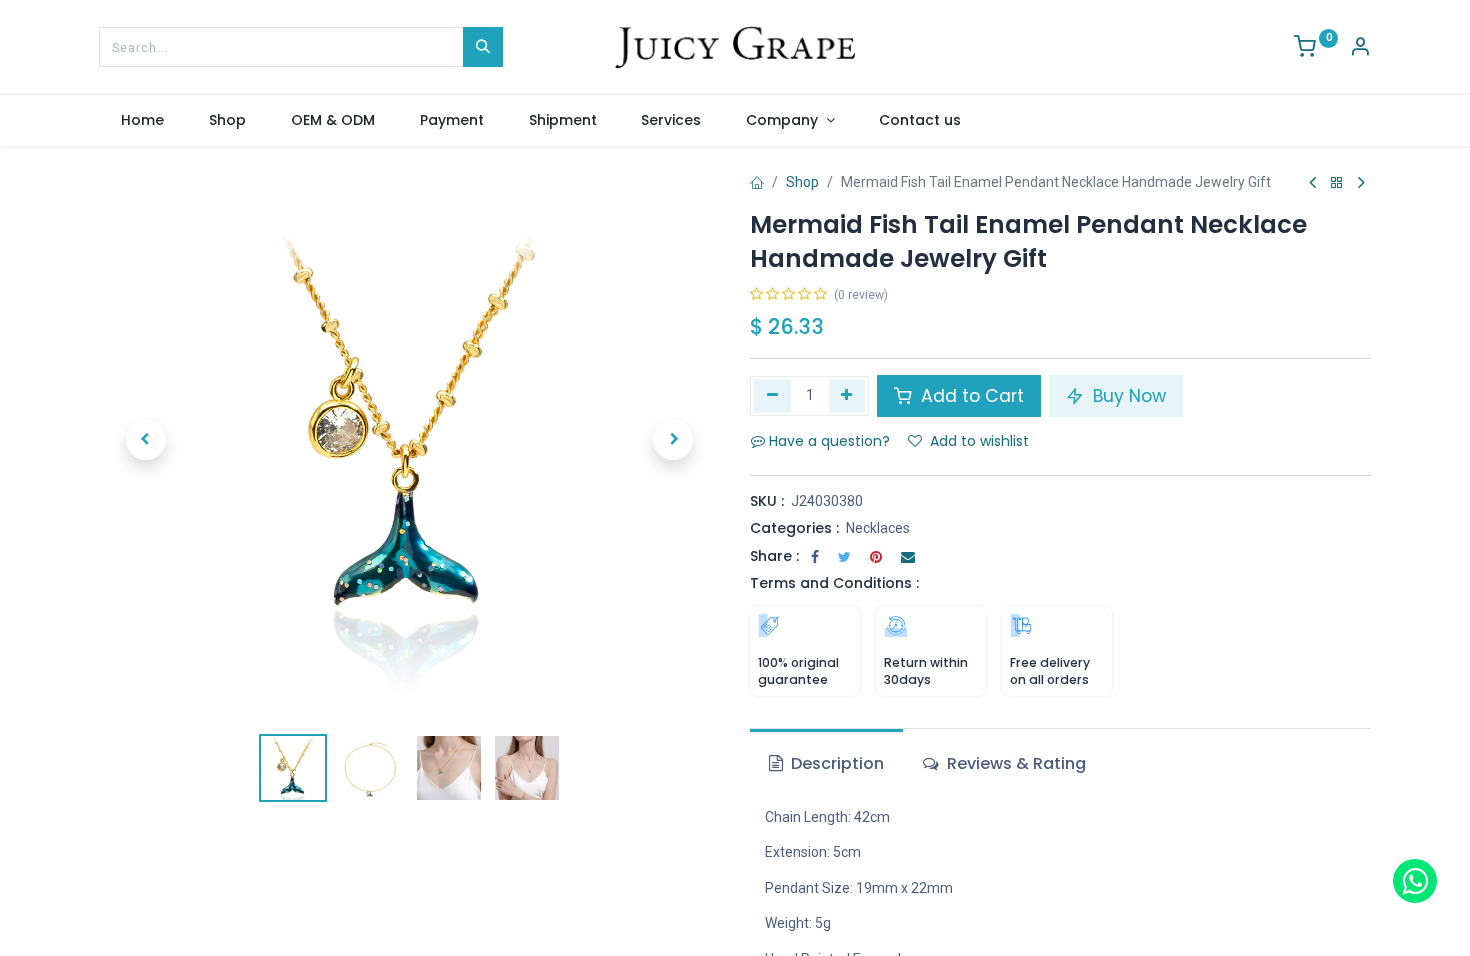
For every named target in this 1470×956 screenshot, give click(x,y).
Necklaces (878, 528)
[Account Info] (1360, 49)
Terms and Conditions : (834, 583)
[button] (145, 440)
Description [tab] (835, 763)
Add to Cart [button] (970, 396)
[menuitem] (143, 121)
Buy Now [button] (1127, 396)
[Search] (483, 47)
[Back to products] (1337, 183)
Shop (802, 182)
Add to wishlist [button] (979, 441)
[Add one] (847, 396)
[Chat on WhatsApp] (1415, 881)
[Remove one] (772, 396)
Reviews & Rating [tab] (1014, 763)
